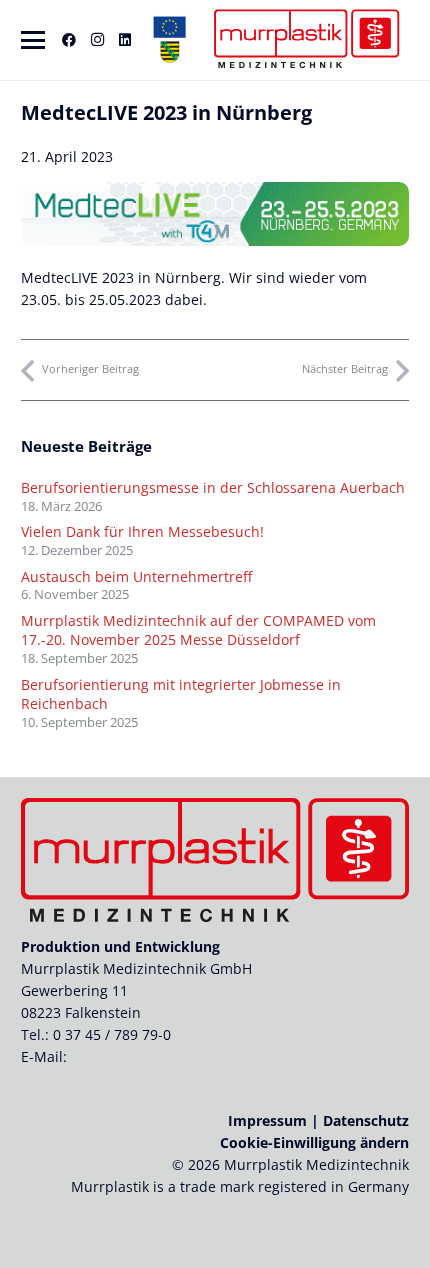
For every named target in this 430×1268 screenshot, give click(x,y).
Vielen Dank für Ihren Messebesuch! (142, 531)
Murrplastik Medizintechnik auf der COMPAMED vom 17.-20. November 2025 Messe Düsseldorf (198, 630)
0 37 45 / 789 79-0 (112, 1034)
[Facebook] (69, 40)
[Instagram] (97, 40)
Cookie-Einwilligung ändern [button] (314, 1142)
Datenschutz (366, 1120)
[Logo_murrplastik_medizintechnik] (304, 40)
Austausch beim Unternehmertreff (136, 576)
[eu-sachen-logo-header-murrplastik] (170, 40)
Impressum (267, 1120)
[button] (33, 40)
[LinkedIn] (125, 40)
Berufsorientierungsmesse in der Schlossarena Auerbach (213, 487)
